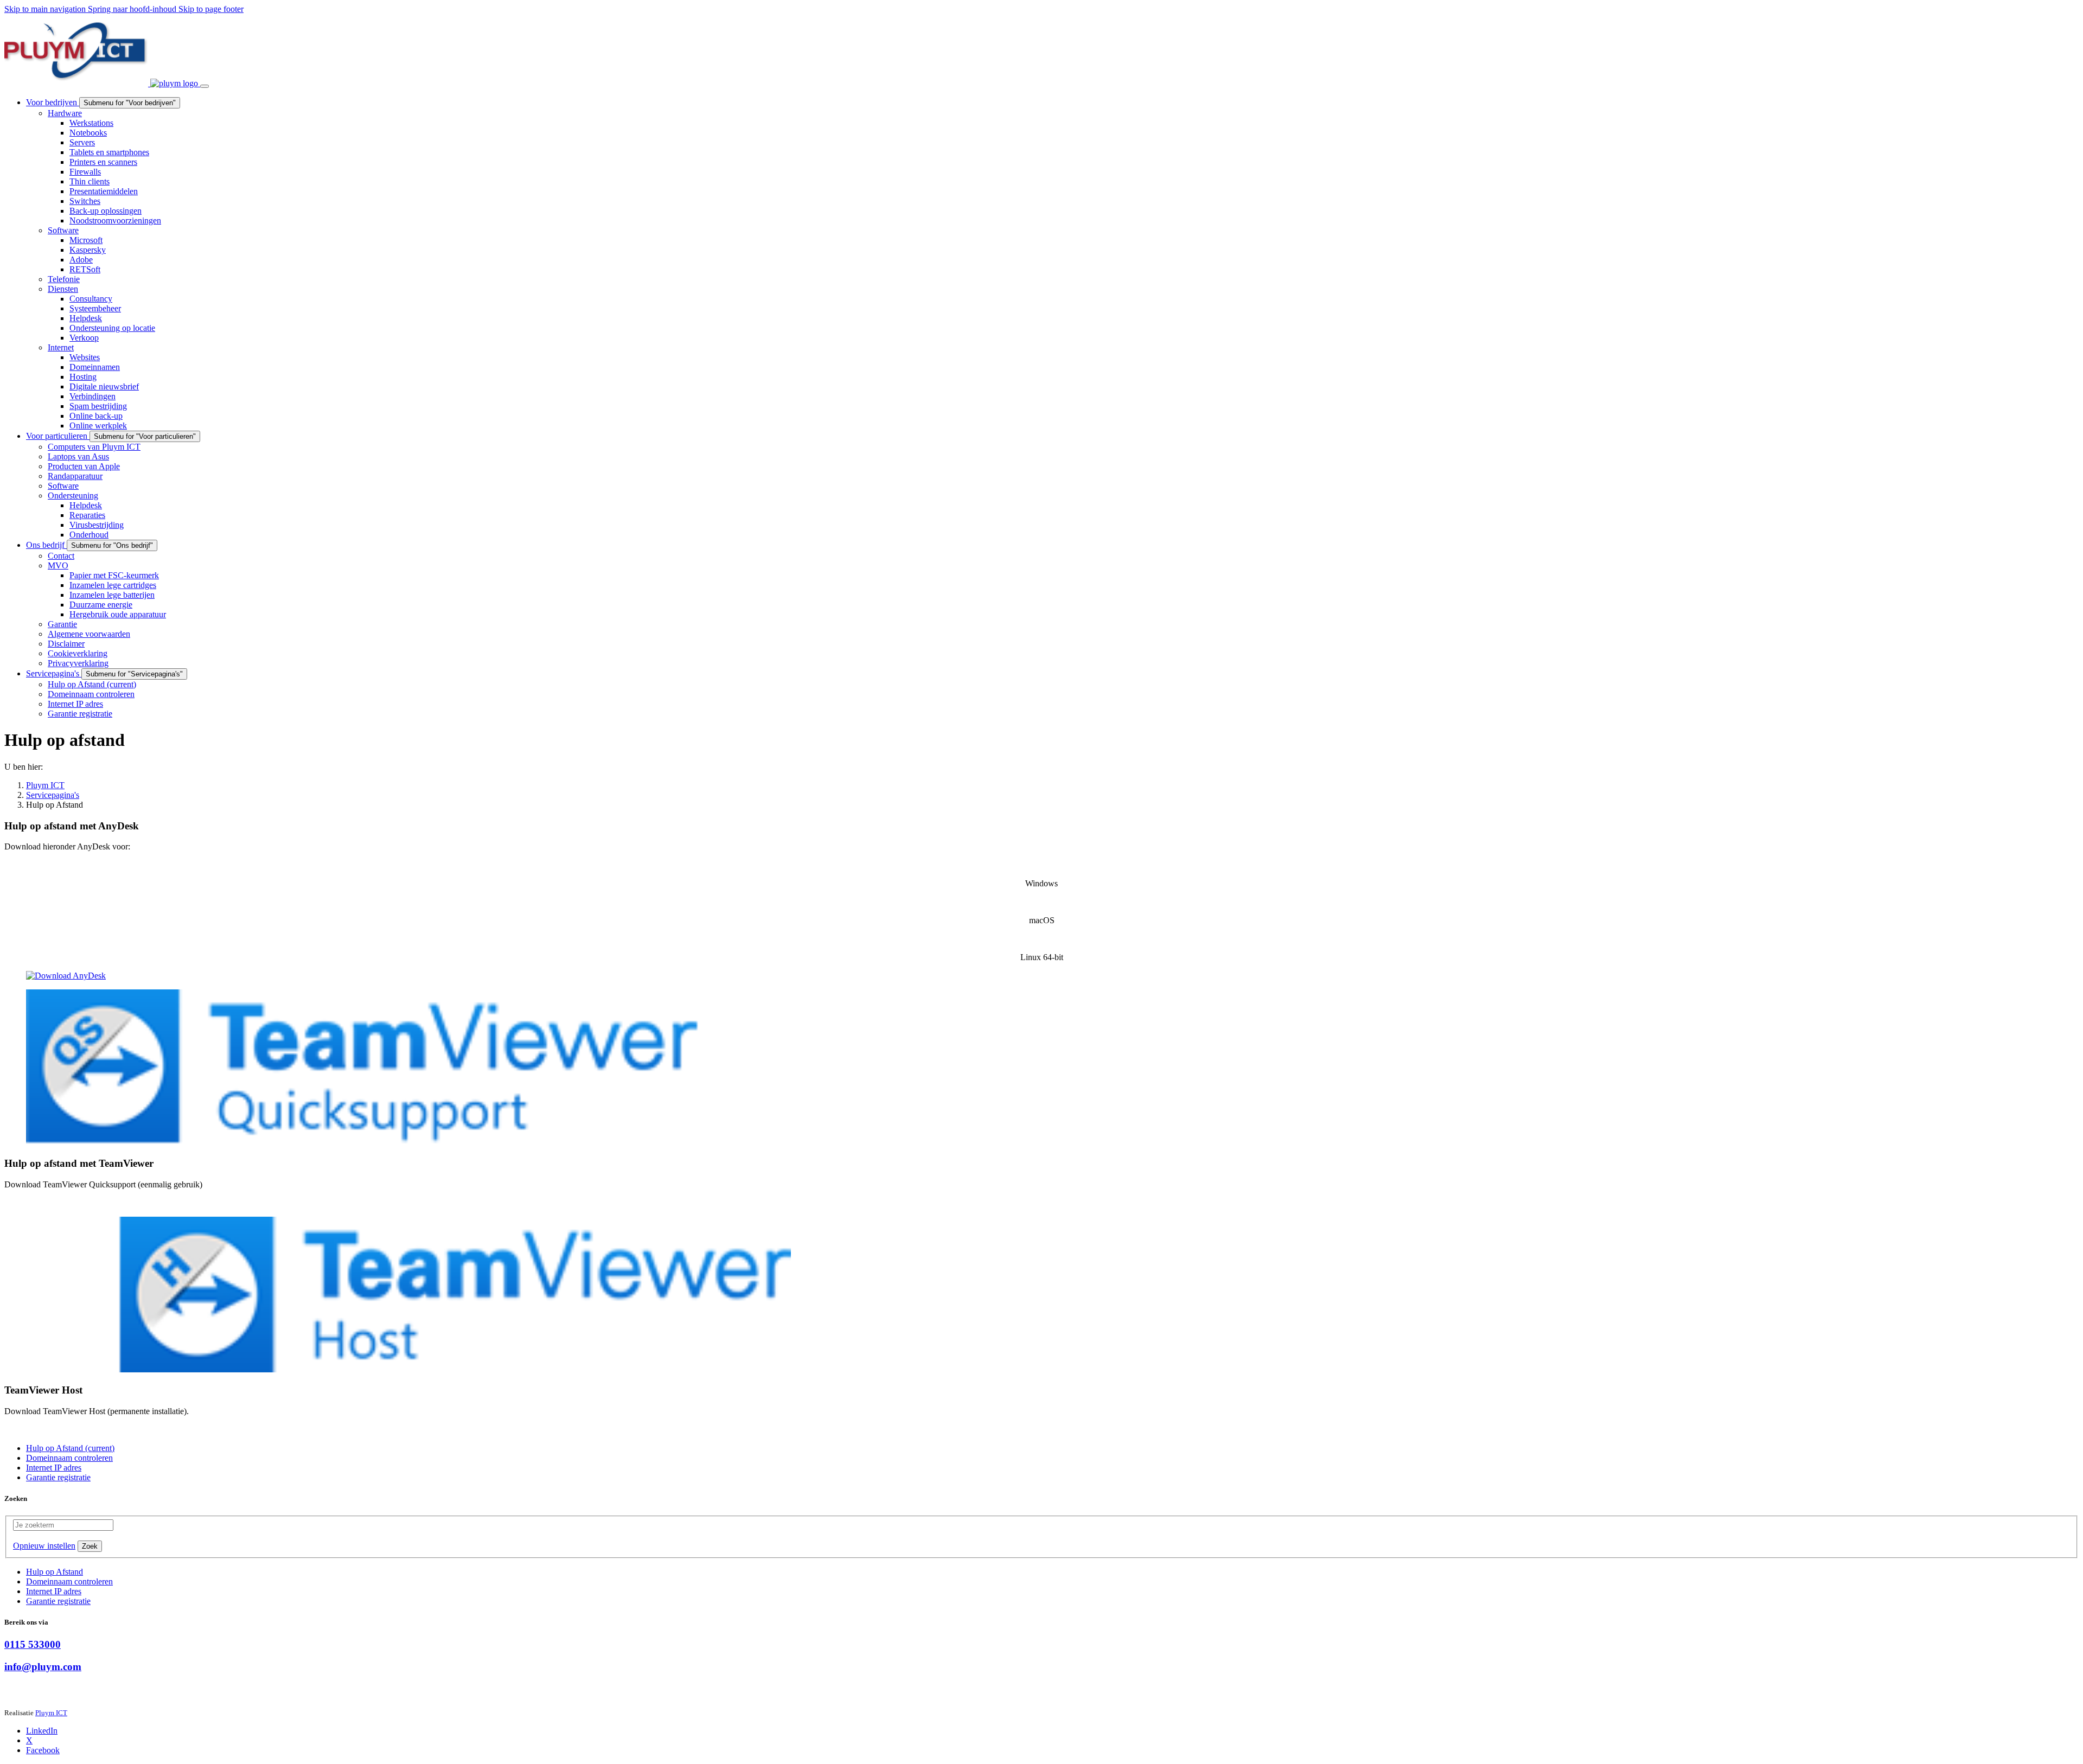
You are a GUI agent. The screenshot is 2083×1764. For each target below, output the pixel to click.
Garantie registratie (58, 1601)
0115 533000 (33, 1644)
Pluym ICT (51, 1713)
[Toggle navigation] (205, 86)
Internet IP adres (54, 1591)
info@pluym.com (43, 1667)
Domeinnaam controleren (69, 1581)
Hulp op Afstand (55, 1572)
